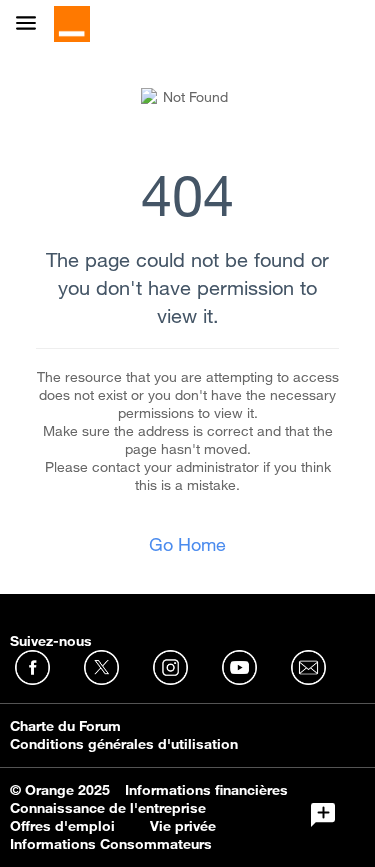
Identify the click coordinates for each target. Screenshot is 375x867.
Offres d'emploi (62, 826)
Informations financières (206, 790)
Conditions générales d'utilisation (124, 744)
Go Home (187, 544)
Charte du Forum (65, 726)
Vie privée (183, 826)
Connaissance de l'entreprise (108, 808)
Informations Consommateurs (111, 844)
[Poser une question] (323, 815)
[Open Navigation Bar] (32, 24)
